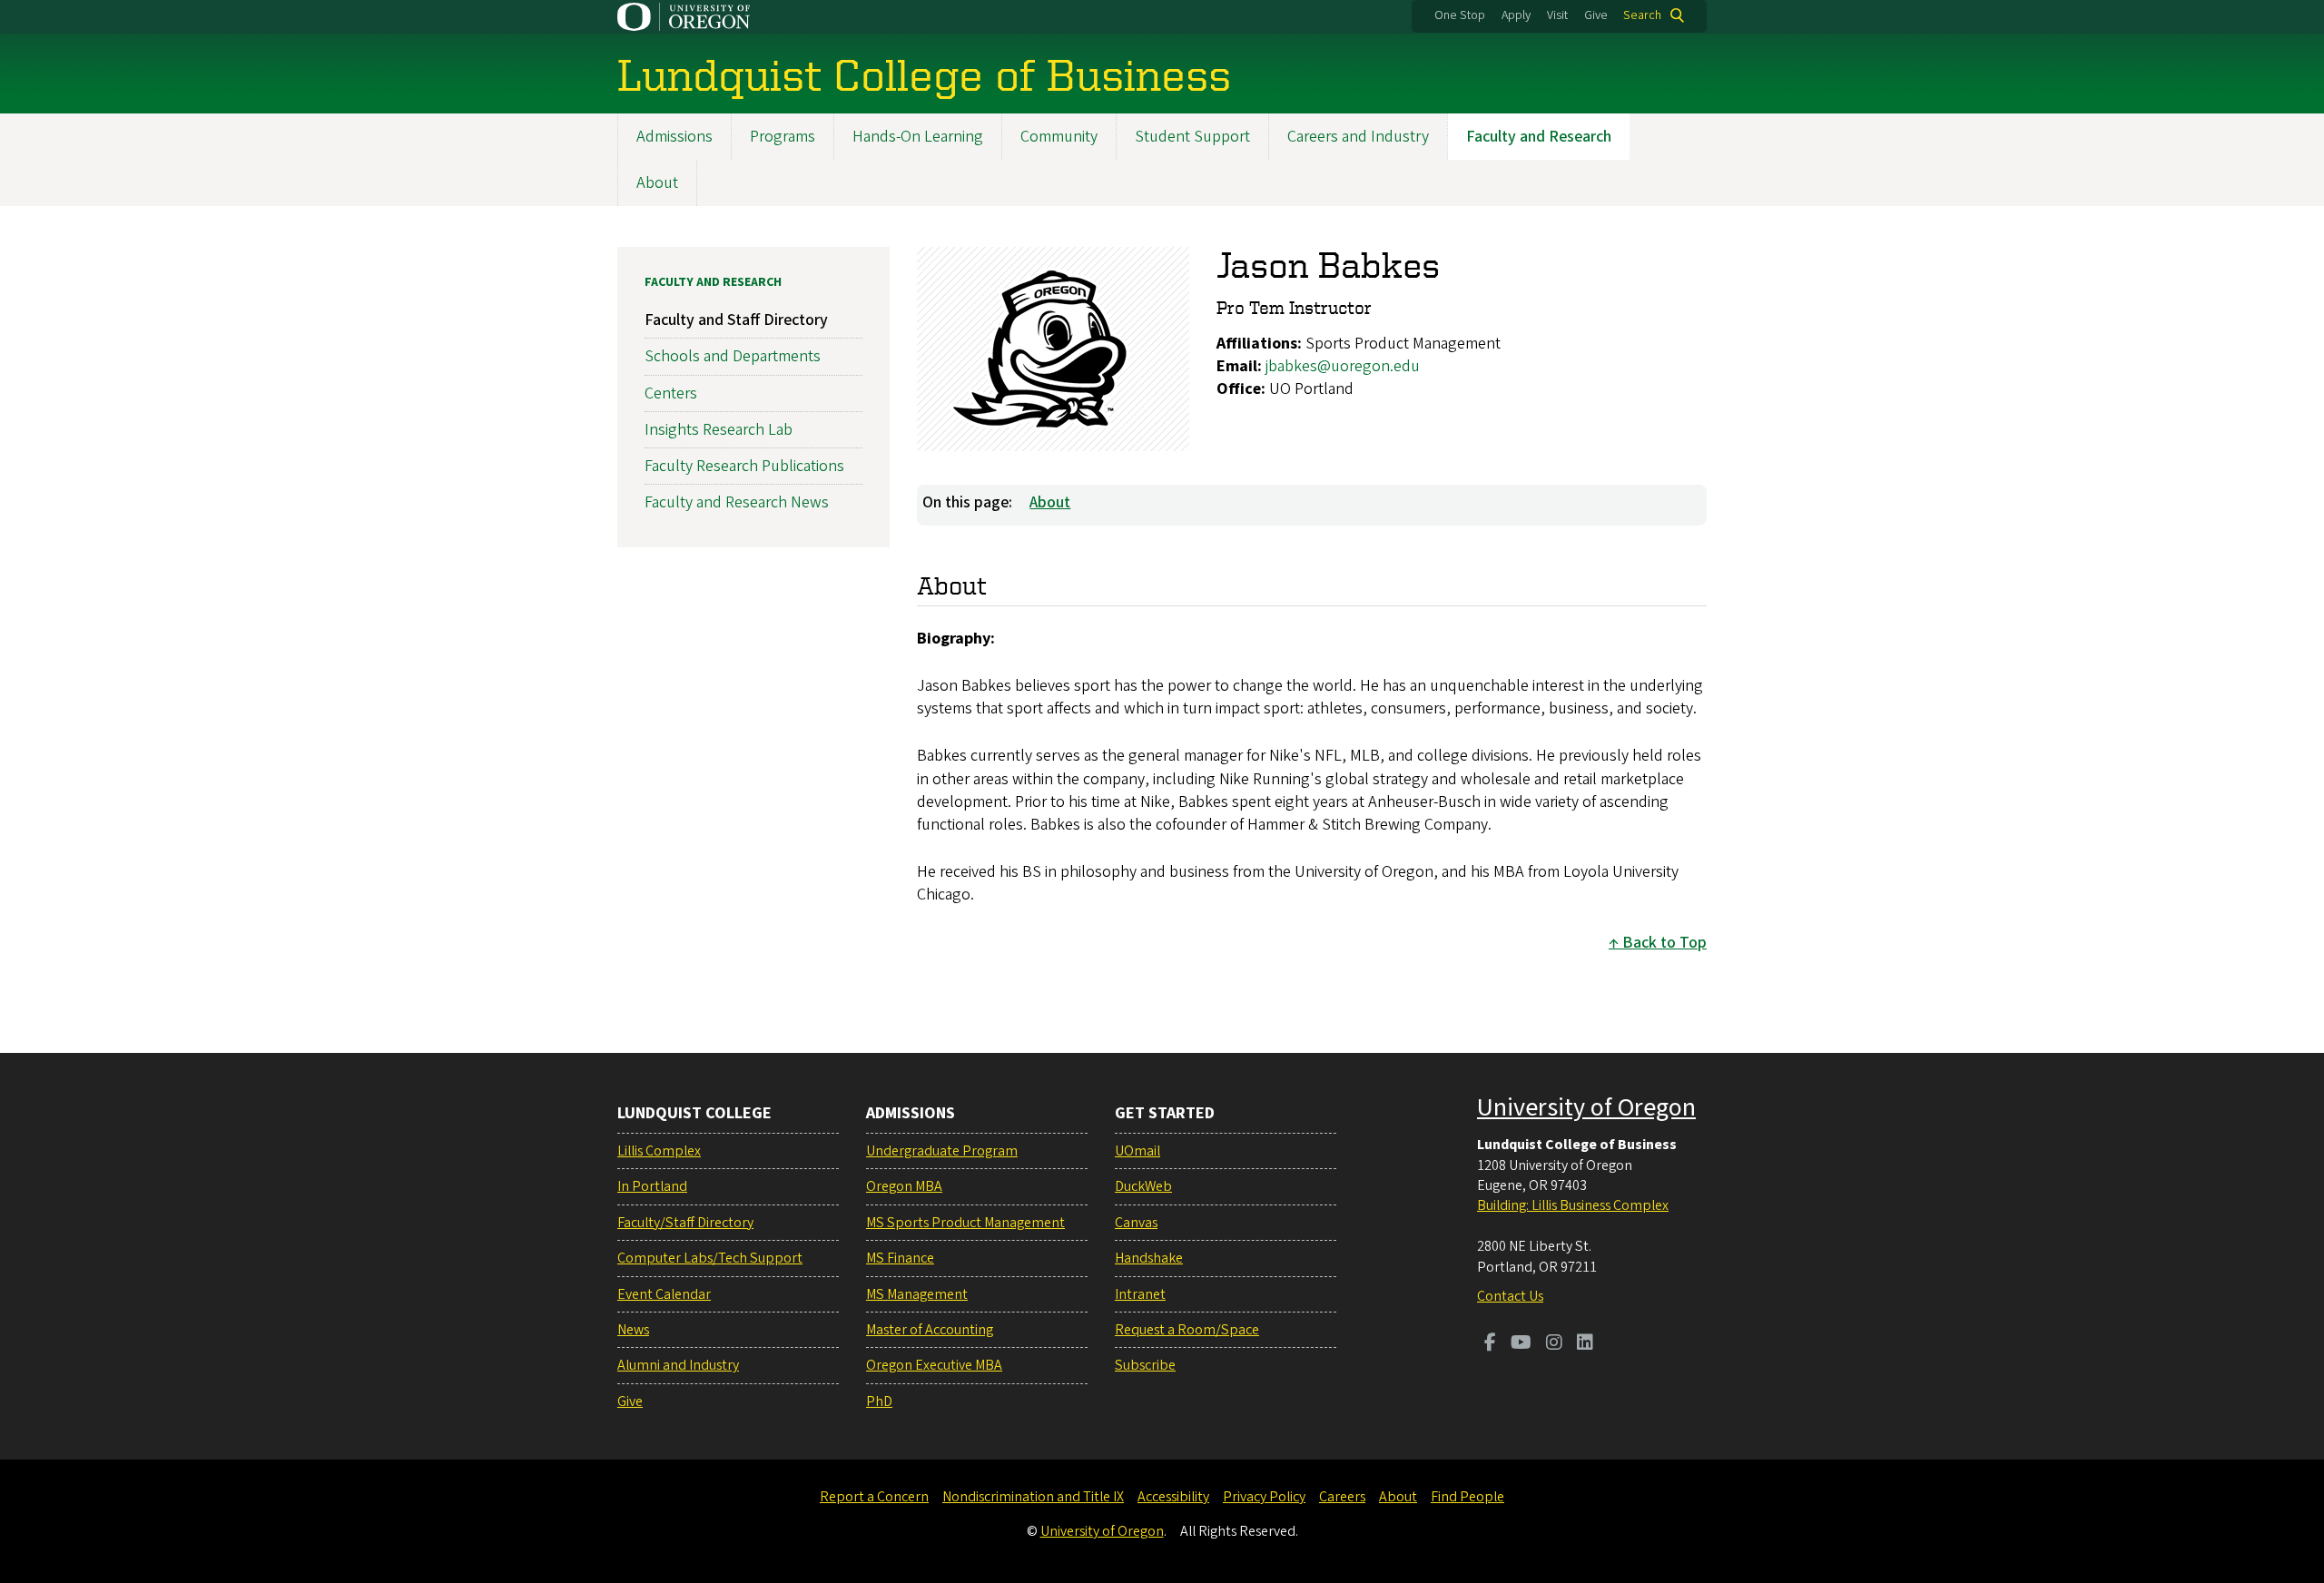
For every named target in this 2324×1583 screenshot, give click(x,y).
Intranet (1140, 1294)
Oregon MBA (904, 1186)
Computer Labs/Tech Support (710, 1258)
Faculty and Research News (737, 502)
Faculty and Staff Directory (736, 320)
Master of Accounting (930, 1330)
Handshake (1149, 1258)
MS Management (917, 1294)
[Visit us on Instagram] (1554, 1344)
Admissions (675, 137)
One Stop (1460, 15)
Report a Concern (874, 1497)
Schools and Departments (733, 356)
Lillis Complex (659, 1151)
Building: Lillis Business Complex (1573, 1205)
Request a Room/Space (1187, 1330)
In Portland (652, 1186)
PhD (879, 1401)
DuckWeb (1143, 1186)
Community (1059, 137)
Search (1642, 15)
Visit (1557, 15)
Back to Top (1664, 943)
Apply (1516, 15)
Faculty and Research (1539, 137)
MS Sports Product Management (965, 1223)
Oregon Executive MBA (934, 1365)
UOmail (1137, 1151)
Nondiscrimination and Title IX (1033, 1497)
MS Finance (900, 1258)
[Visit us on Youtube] (1521, 1344)
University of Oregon (1586, 1107)
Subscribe (1145, 1365)
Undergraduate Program (942, 1151)
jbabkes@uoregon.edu (1343, 366)
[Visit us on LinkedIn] (1585, 1344)
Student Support (1192, 137)
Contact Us (1510, 1296)
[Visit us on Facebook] (1490, 1344)
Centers (671, 393)
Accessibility (1173, 1497)
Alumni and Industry (678, 1365)
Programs (783, 137)
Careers (1342, 1497)
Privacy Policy (1264, 1497)
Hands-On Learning (918, 137)
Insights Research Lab (719, 430)
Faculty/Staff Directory (685, 1223)
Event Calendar (664, 1294)
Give (1596, 15)
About (657, 183)
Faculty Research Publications (744, 466)
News (633, 1330)
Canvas (1136, 1223)
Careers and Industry (1358, 137)
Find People (1467, 1497)
